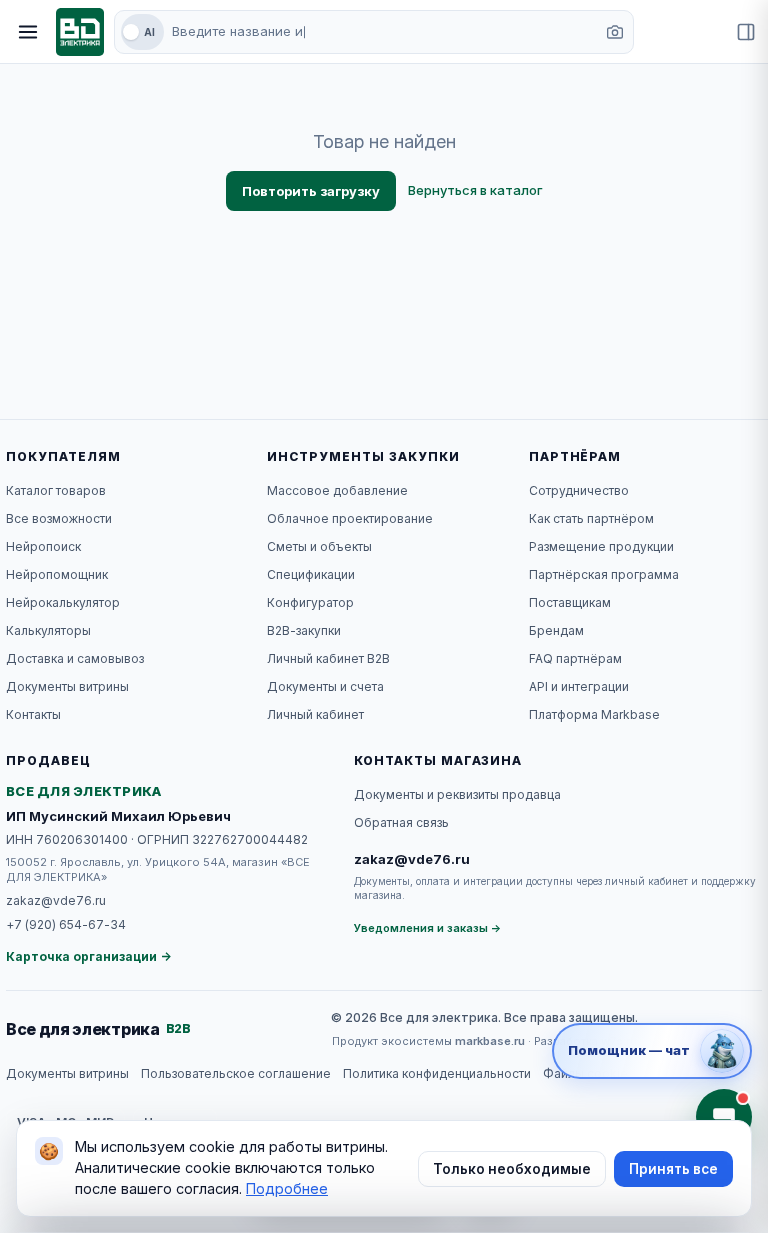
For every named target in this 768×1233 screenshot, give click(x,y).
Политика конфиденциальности (437, 1073)
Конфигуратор (310, 602)
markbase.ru (490, 1041)
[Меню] (28, 32)
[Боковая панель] (746, 32)
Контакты (33, 714)
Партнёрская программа (604, 574)
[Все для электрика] (80, 32)
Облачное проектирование (350, 518)
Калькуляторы (48, 630)
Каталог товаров (56, 490)
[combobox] (382, 32)
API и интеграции (579, 686)
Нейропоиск (43, 546)
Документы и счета (325, 686)
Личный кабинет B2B (328, 658)
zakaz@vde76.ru (56, 900)
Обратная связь (401, 822)
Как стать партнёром (591, 518)
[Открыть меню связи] (724, 1117)
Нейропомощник (57, 574)
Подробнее (287, 1188)
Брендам (556, 630)
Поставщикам (570, 602)
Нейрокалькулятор (63, 602)
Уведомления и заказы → (428, 928)
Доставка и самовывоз (75, 658)
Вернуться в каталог (475, 190)
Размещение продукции (601, 546)
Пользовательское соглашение (236, 1073)
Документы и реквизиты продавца (457, 794)
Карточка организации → (88, 956)
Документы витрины (67, 686)
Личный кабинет (315, 714)
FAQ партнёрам (575, 658)
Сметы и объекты (319, 546)
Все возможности (59, 518)
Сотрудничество (579, 490)
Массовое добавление (337, 490)
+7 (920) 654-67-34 (66, 924)
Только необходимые (512, 1169)
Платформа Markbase (594, 714)
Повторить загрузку (311, 191)
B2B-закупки (304, 630)
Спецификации (311, 574)
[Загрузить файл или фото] (615, 32)
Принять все (673, 1169)
